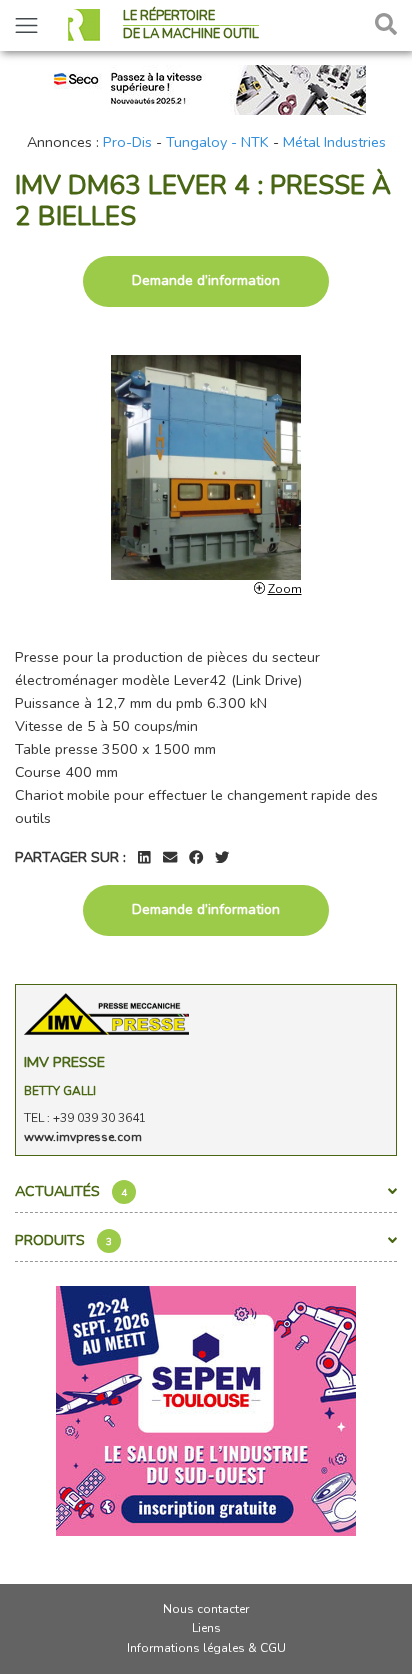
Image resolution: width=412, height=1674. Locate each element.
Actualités (71, 1191)
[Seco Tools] (206, 88)
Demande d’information (206, 280)
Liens (206, 1628)
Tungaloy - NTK (217, 142)
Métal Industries (334, 142)
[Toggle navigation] (26, 25)
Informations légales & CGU (206, 1648)
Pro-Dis (127, 142)
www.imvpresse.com (83, 1137)
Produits (63, 1240)
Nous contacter (206, 1609)
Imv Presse (64, 1062)
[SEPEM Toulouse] (206, 1410)
